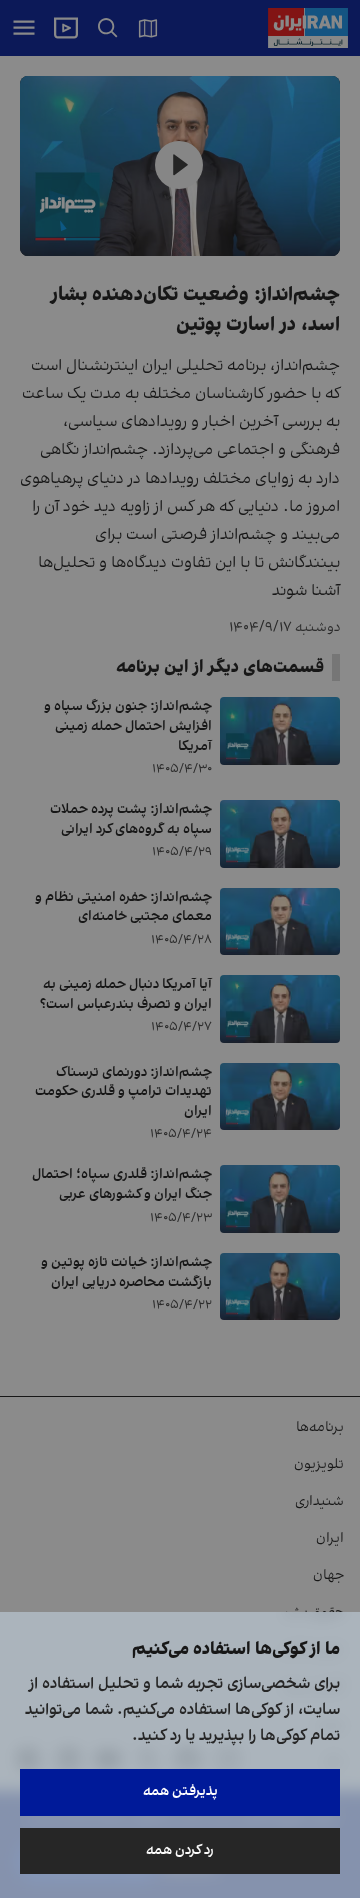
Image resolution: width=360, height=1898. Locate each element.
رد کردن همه (180, 1850)
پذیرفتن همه (180, 1791)
